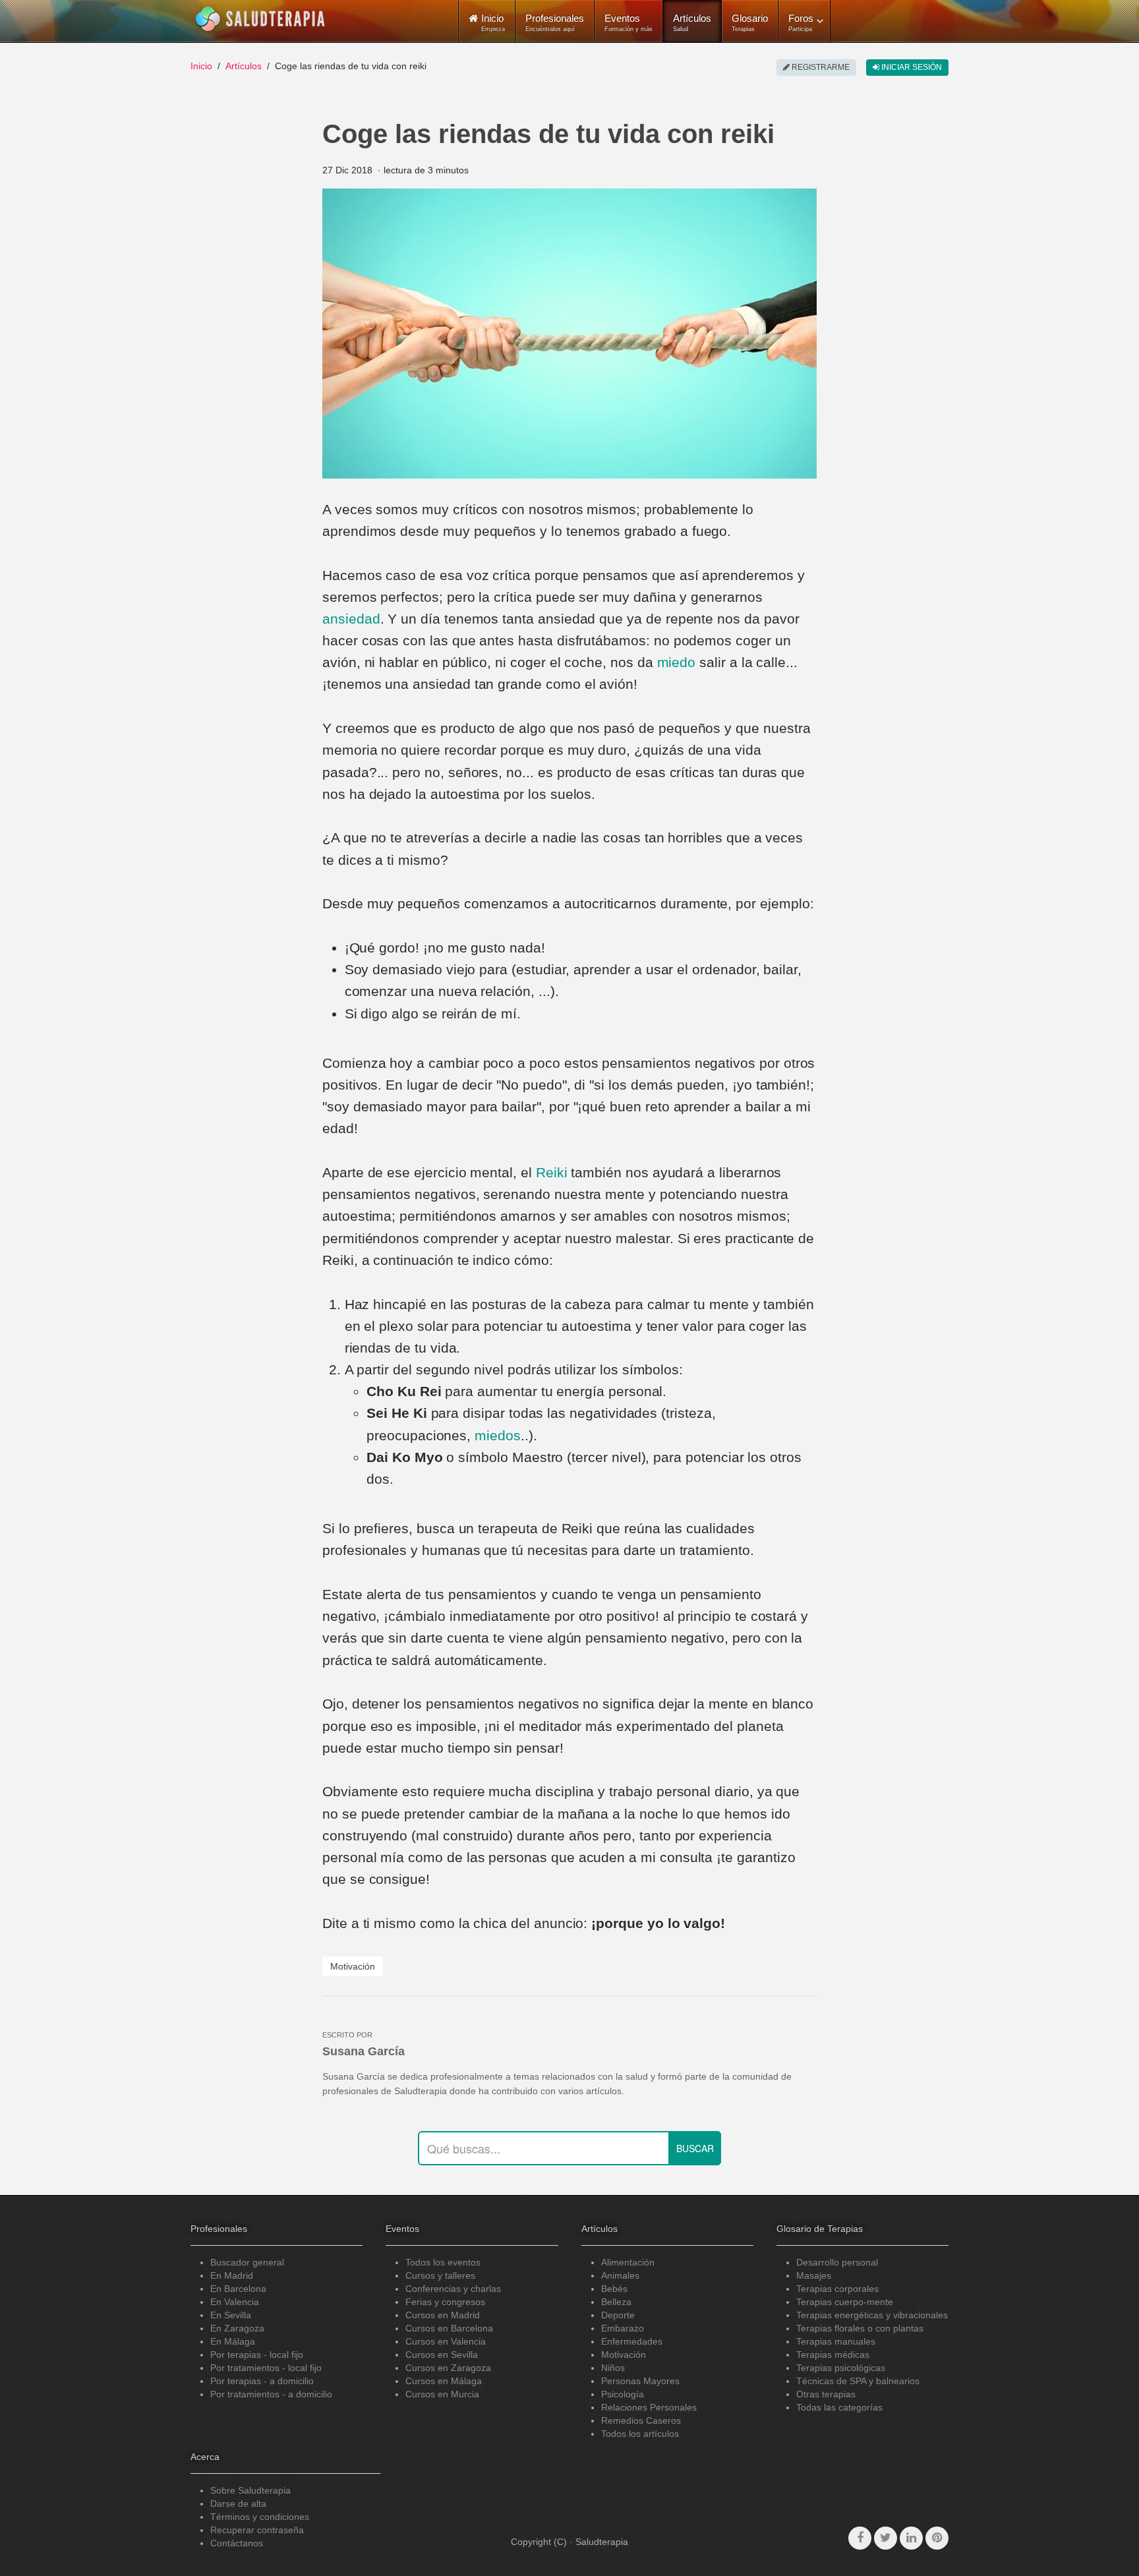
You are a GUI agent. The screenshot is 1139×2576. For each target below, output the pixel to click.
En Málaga (233, 2341)
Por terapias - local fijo (257, 2355)
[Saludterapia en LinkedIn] (911, 2538)
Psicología (623, 2394)
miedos (498, 1435)
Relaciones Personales (649, 2407)
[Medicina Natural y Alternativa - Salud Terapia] (260, 19)
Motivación (353, 1966)
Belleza (616, 2302)
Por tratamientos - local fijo (266, 2368)
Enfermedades (632, 2341)
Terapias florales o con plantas (860, 2328)
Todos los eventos (443, 2262)
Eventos (628, 22)
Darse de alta (238, 2503)
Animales (620, 2275)
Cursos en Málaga (444, 2381)
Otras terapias (826, 2394)
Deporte (618, 2315)
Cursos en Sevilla (442, 2355)
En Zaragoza (237, 2328)
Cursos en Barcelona (449, 2328)
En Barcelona (238, 2289)
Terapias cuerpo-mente (845, 2302)
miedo (677, 662)
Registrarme (820, 67)
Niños (613, 2368)
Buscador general (247, 2262)
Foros (801, 22)
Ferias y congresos (445, 2302)
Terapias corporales (837, 2289)
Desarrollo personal (837, 2262)
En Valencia (235, 2302)
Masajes (814, 2275)
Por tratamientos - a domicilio (271, 2394)
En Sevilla (231, 2315)
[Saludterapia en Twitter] (886, 2538)
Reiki (552, 1172)
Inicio (201, 66)
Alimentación (628, 2262)
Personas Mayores (640, 2381)
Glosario (750, 22)
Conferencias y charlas (453, 2289)
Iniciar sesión (911, 67)
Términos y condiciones (260, 2517)
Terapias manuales (836, 2341)
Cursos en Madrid (443, 2315)
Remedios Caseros (641, 2420)
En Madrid (232, 2275)
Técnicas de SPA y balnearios (858, 2381)
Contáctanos (237, 2543)
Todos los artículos (640, 2434)
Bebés (614, 2289)
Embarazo (623, 2328)
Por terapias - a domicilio (262, 2381)
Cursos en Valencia (446, 2341)
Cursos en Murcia (442, 2394)
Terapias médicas (833, 2355)
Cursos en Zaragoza (448, 2368)
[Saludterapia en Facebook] (860, 2538)
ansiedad (351, 619)
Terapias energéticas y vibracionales (872, 2315)
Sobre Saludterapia (250, 2490)
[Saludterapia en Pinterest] (937, 2538)
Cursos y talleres (440, 2275)
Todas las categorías (839, 2407)
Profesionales (555, 22)
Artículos (692, 22)
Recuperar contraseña (257, 2530)
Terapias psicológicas (841, 2368)
